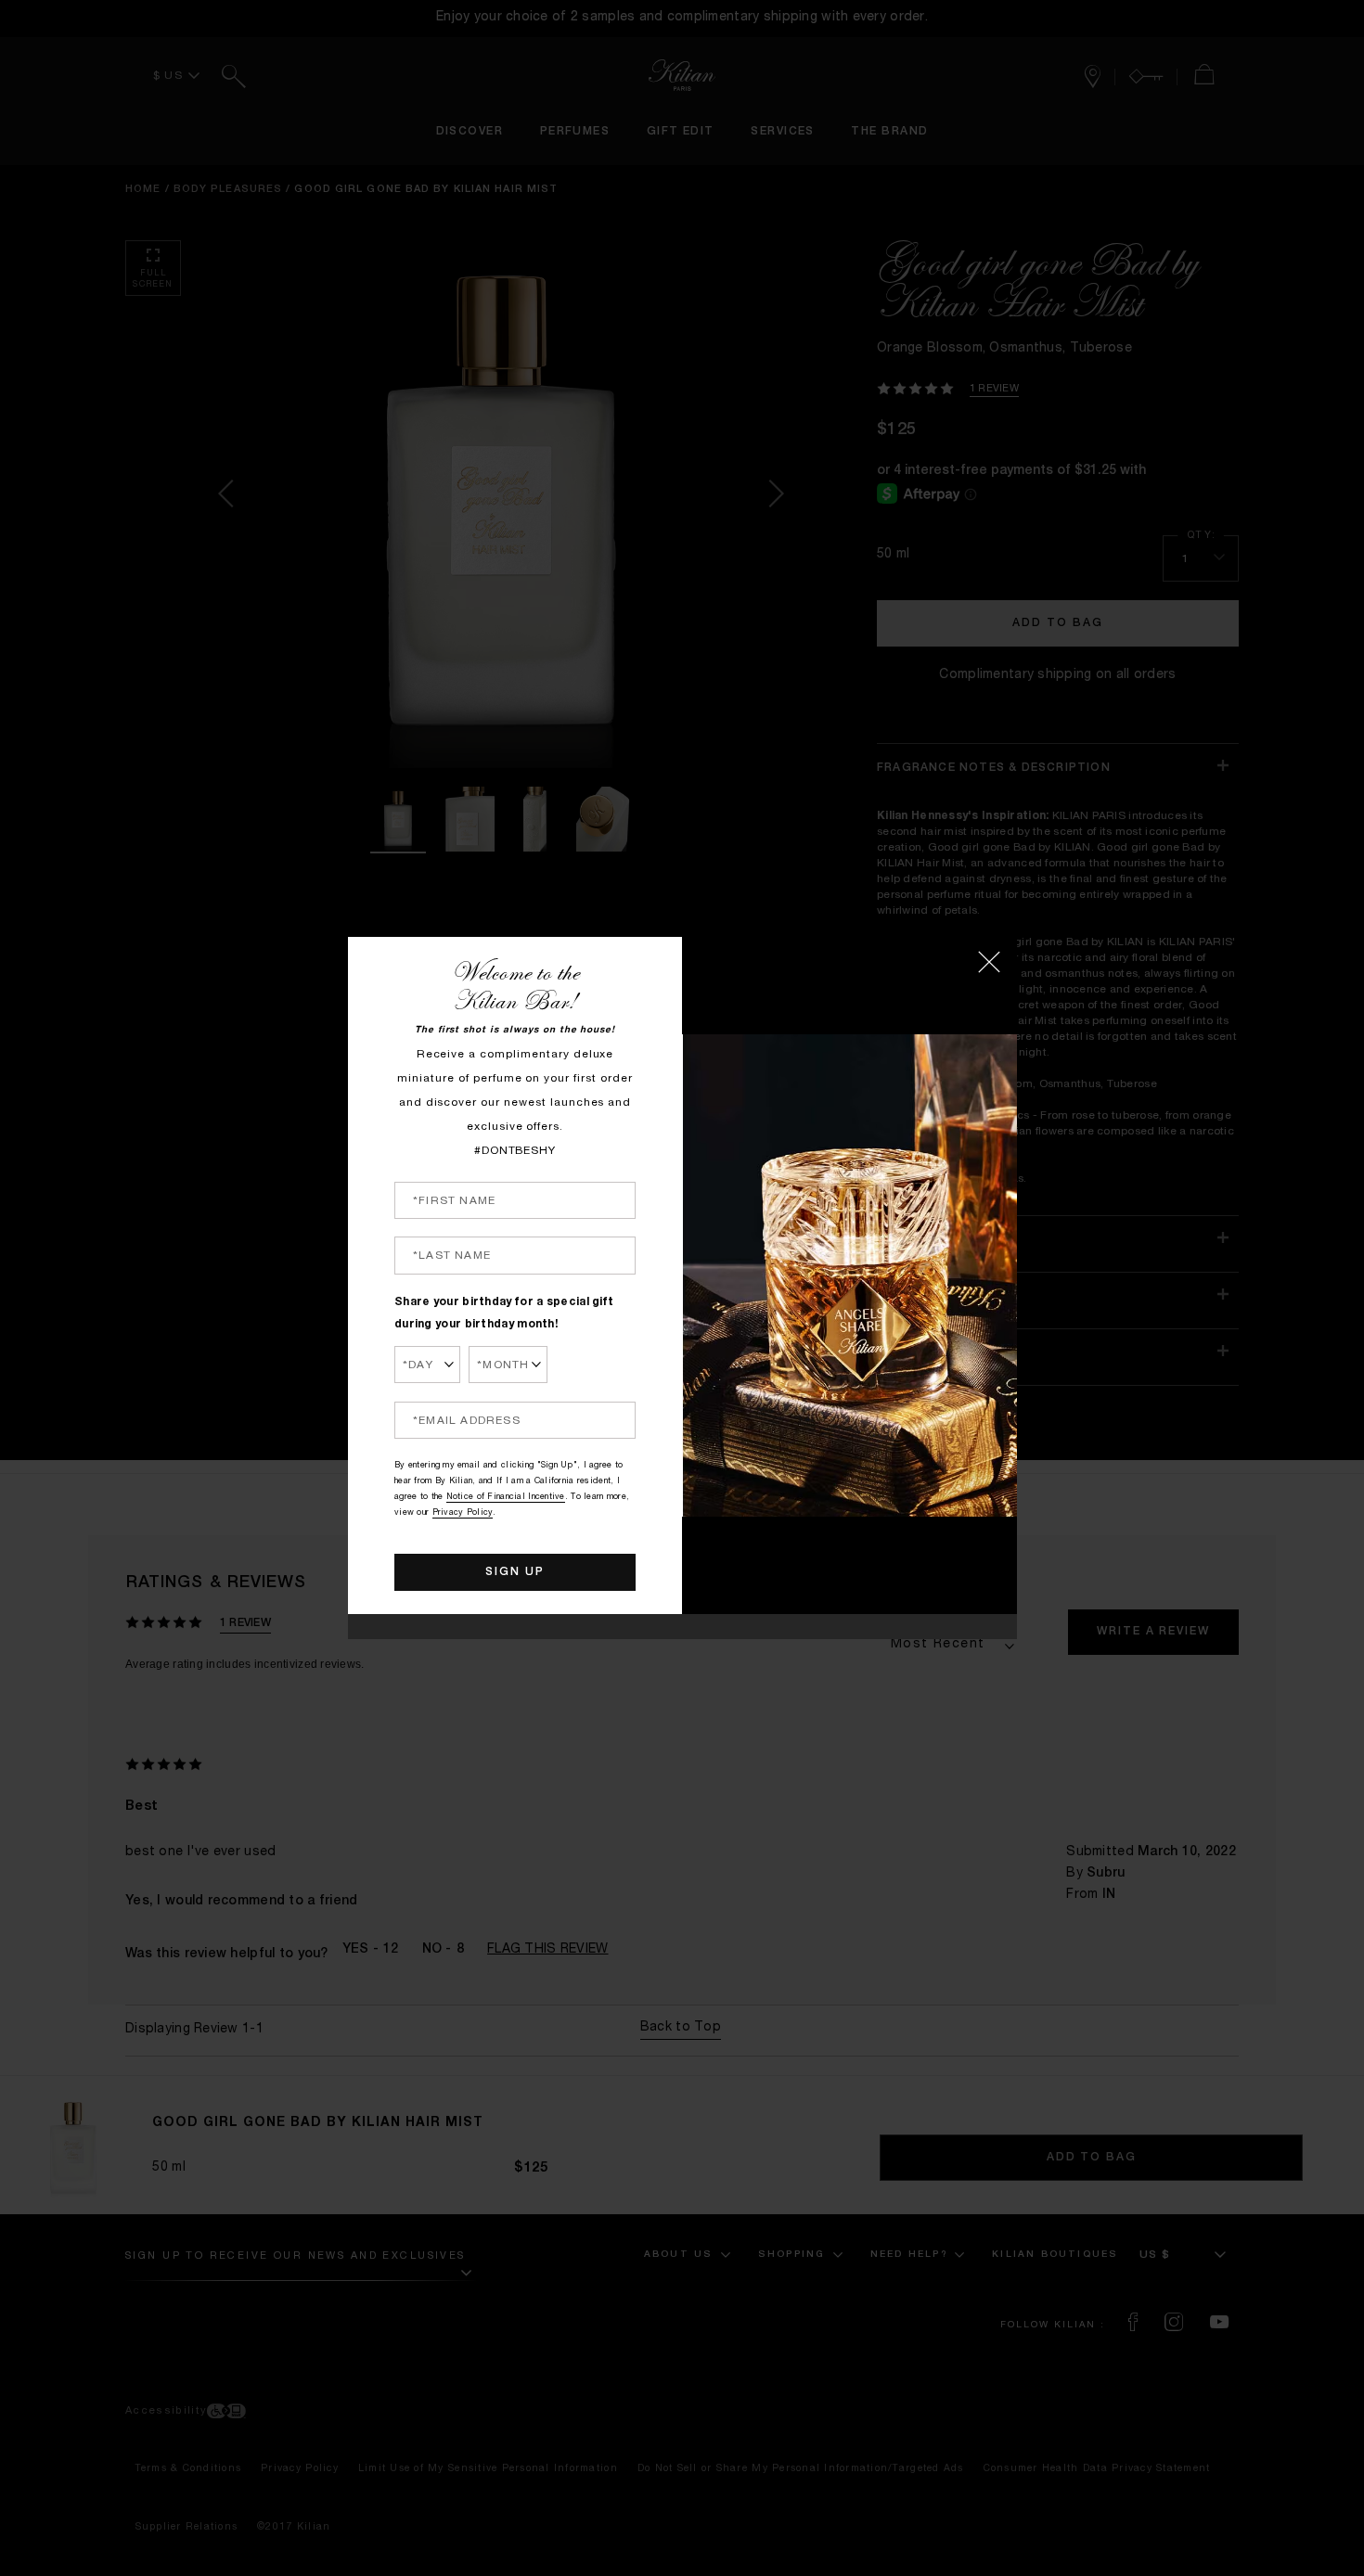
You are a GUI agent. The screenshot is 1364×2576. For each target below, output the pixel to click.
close (989, 962)
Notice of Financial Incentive (506, 1498)
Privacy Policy (463, 1513)
